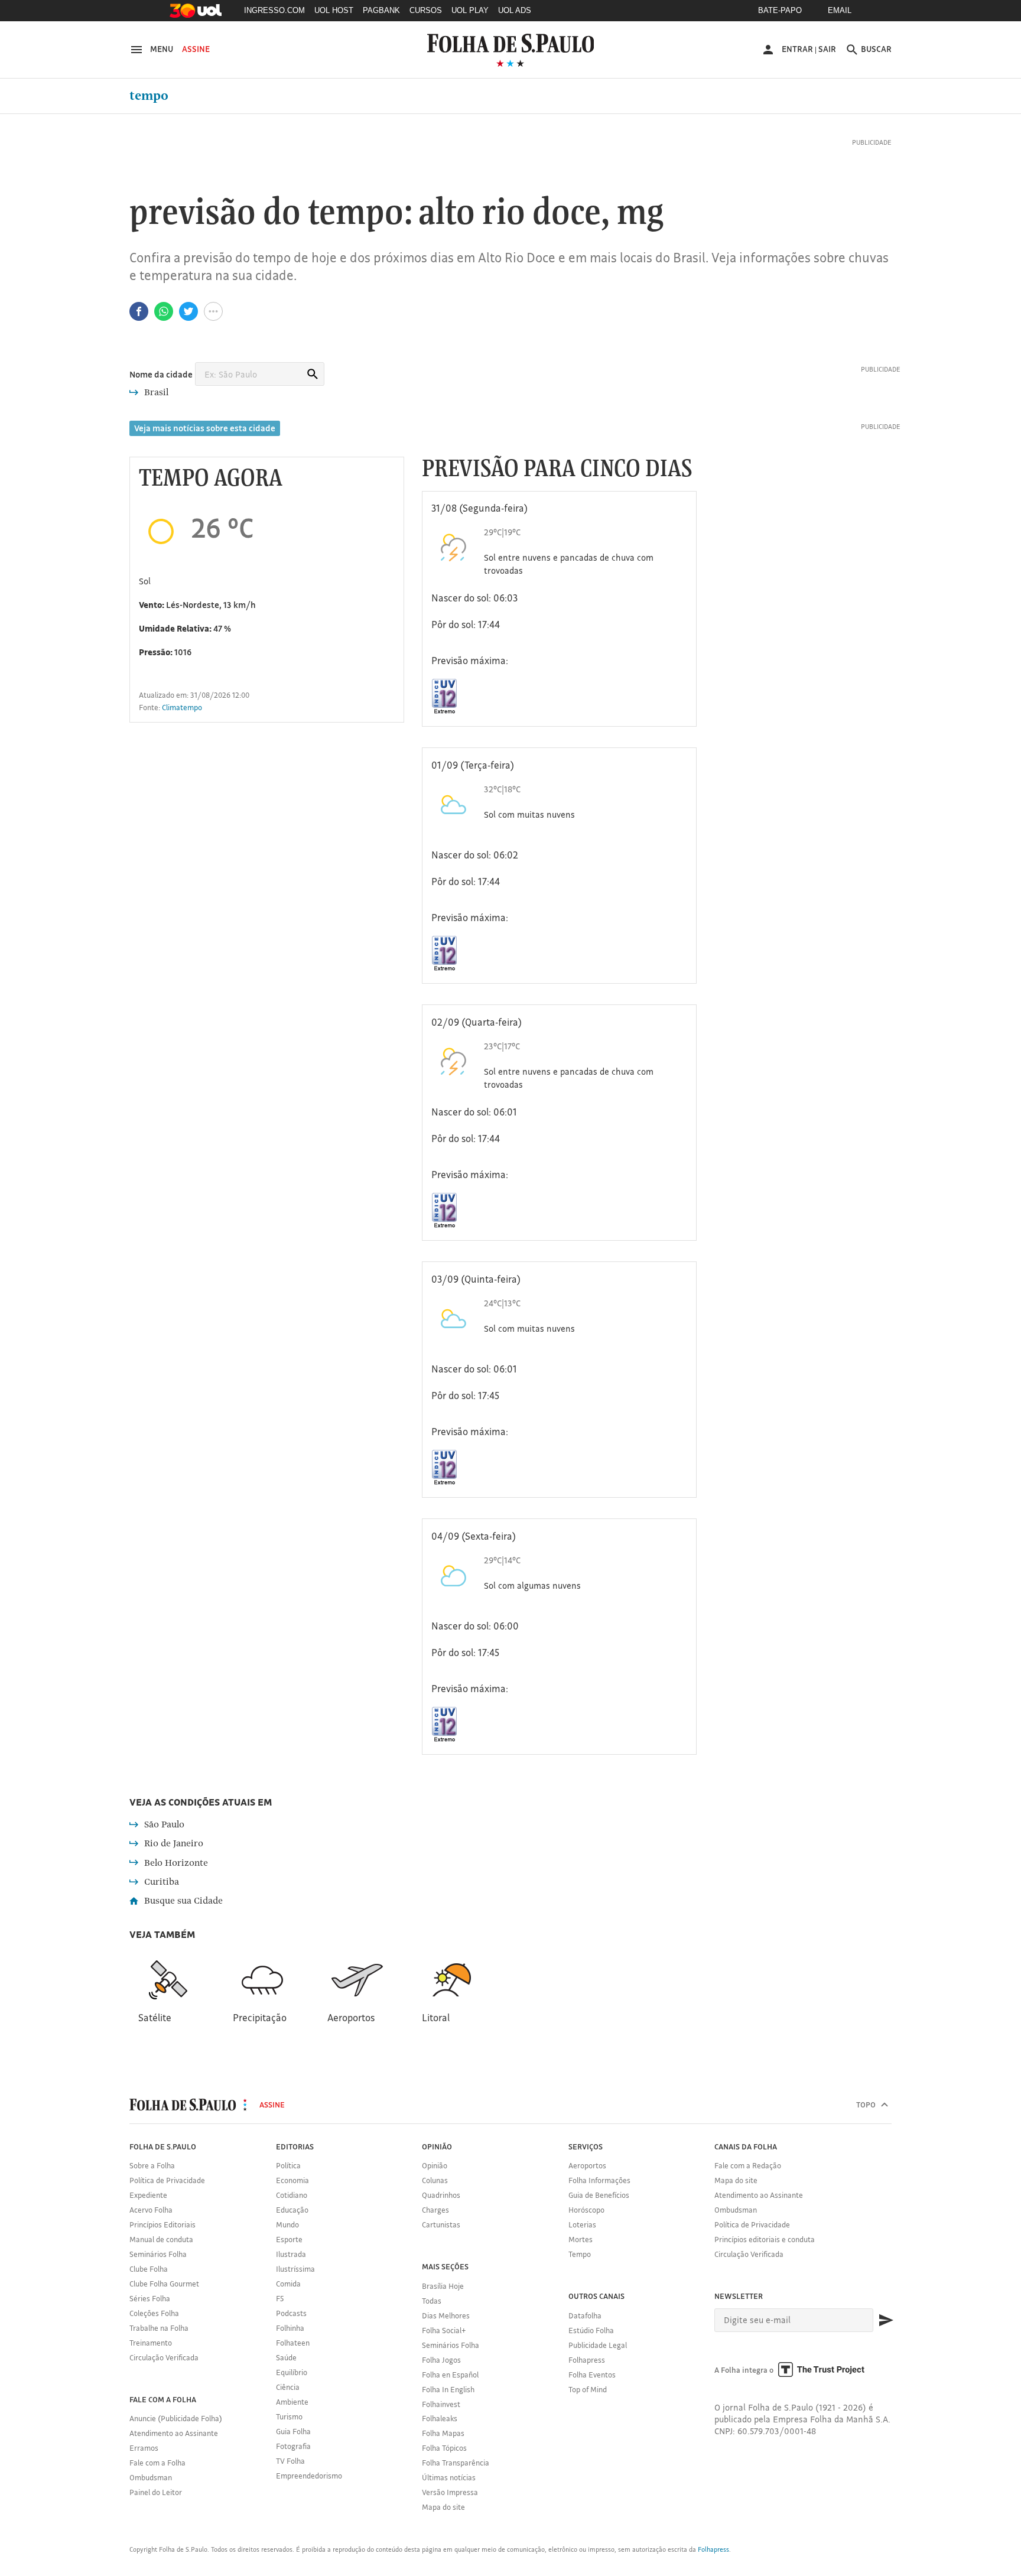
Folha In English (448, 2389)
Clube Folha (149, 2269)
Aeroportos (587, 2165)
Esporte (289, 2239)
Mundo (287, 2224)
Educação (292, 2210)
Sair (827, 49)
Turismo (289, 2416)
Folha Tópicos (444, 2448)
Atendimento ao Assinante (174, 2433)
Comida (288, 2284)
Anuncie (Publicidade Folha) (176, 2418)
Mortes (581, 2239)
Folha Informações (599, 2180)
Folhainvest (441, 2404)
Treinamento (151, 2343)
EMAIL (840, 10)
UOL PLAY (470, 10)
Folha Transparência (456, 2463)
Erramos (144, 2448)
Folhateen (293, 2343)
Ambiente (292, 2402)
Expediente (148, 2195)
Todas (432, 2301)
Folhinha (290, 2328)
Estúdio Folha (591, 2330)
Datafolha (585, 2315)
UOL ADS (515, 10)
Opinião (435, 2165)
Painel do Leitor (156, 2492)
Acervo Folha (151, 2210)
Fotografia (293, 2446)
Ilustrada (291, 2254)
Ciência (288, 2387)
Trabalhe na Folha (159, 2328)
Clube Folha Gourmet (164, 2284)
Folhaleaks (440, 2418)
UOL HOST (334, 10)
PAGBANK (381, 10)
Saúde (286, 2357)
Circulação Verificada (164, 2357)
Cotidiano (292, 2195)
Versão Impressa (450, 2492)
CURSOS (426, 10)
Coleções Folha (154, 2313)
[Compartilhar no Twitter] (188, 311)
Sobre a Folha (152, 2165)
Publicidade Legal (598, 2345)
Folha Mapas (443, 2433)
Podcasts (291, 2313)
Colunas (435, 2180)
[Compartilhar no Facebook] (139, 311)
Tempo (149, 96)
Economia (292, 2180)
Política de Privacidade (167, 2180)
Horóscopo (586, 2210)
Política (288, 2165)
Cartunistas (441, 2224)
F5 (280, 2298)
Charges (435, 2210)
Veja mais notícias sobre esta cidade (205, 428)
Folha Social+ (444, 2330)
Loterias (582, 2224)
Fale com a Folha (157, 2463)
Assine (196, 49)
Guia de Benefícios (599, 2195)
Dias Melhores (446, 2315)
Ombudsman (151, 2477)
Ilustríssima (295, 2269)
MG (640, 214)
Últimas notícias (449, 2477)
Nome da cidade (161, 374)
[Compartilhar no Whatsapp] (164, 311)
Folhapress (587, 2360)
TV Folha (290, 2461)
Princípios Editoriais (162, 2224)
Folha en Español (450, 2375)
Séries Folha (150, 2298)
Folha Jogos (441, 2360)
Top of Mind (588, 2389)
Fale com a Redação (748, 2165)
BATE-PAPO (780, 10)
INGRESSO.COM (274, 10)
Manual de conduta (161, 2239)
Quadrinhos (441, 2195)
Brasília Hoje (443, 2286)
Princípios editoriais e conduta (765, 2239)
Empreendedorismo (309, 2476)
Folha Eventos (592, 2375)
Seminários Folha (158, 2254)
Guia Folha (293, 2431)
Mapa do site (443, 2507)
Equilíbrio (292, 2372)
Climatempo (182, 707)
